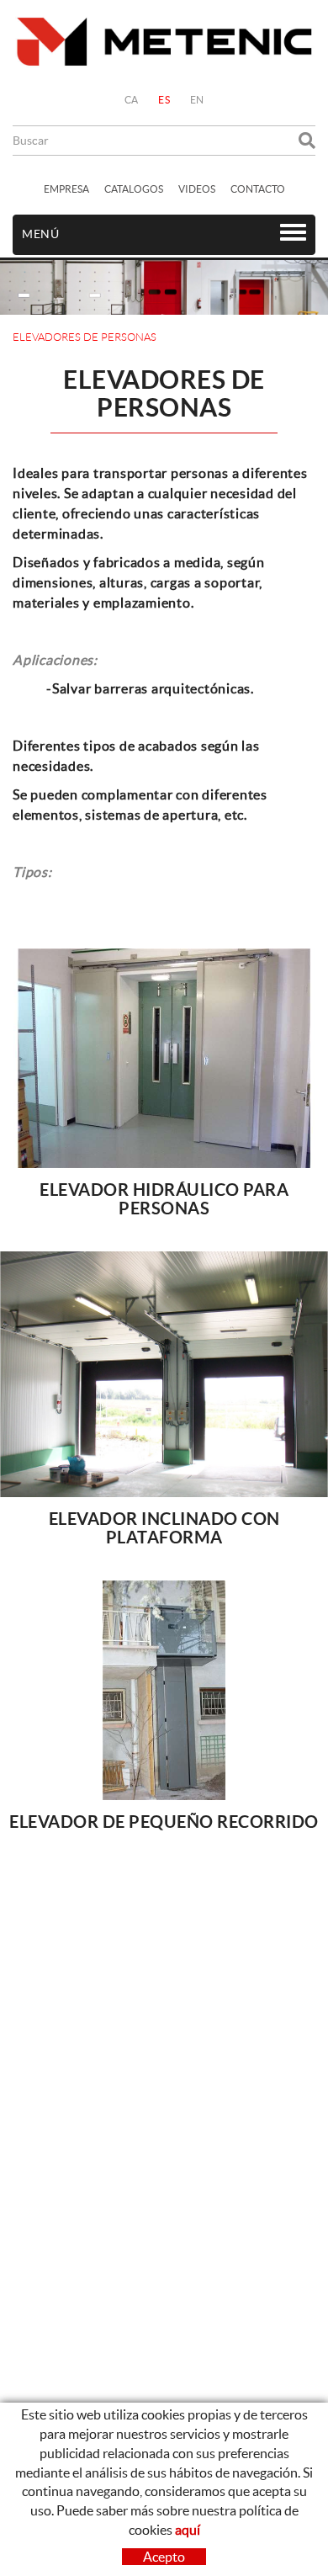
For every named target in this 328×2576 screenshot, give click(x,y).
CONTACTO (258, 189)
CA (132, 100)
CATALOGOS (134, 189)
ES (164, 100)
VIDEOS (197, 189)
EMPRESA (66, 189)
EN (197, 100)
